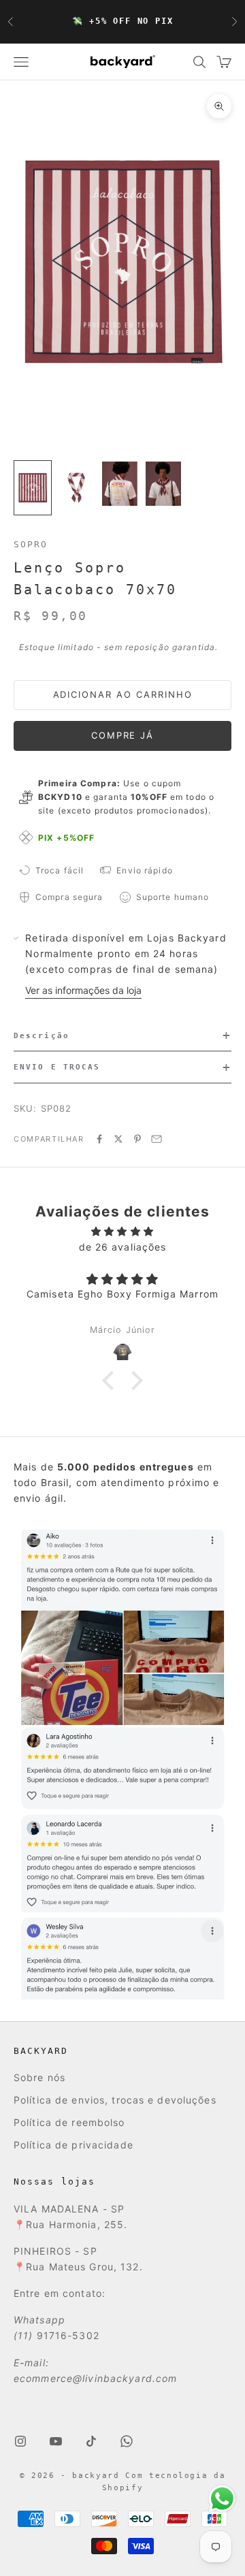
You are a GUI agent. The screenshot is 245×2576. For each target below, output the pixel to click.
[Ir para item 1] (33, 488)
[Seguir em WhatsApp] (127, 2441)
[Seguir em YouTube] (56, 2441)
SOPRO (31, 544)
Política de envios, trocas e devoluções (115, 2100)
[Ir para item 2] (76, 488)
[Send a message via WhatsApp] (222, 2499)
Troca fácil (60, 870)
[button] (122, 1036)
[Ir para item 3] (120, 484)
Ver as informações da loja (83, 990)
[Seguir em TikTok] (91, 2441)
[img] (122, 1231)
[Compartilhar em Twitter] (118, 1139)
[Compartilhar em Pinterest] (137, 1139)
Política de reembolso (69, 2122)
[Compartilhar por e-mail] (157, 1139)
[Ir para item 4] (163, 484)
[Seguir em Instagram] (20, 2441)
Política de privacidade (73, 2145)
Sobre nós (39, 2077)
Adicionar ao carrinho (123, 694)
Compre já (123, 735)
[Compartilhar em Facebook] (99, 1139)
